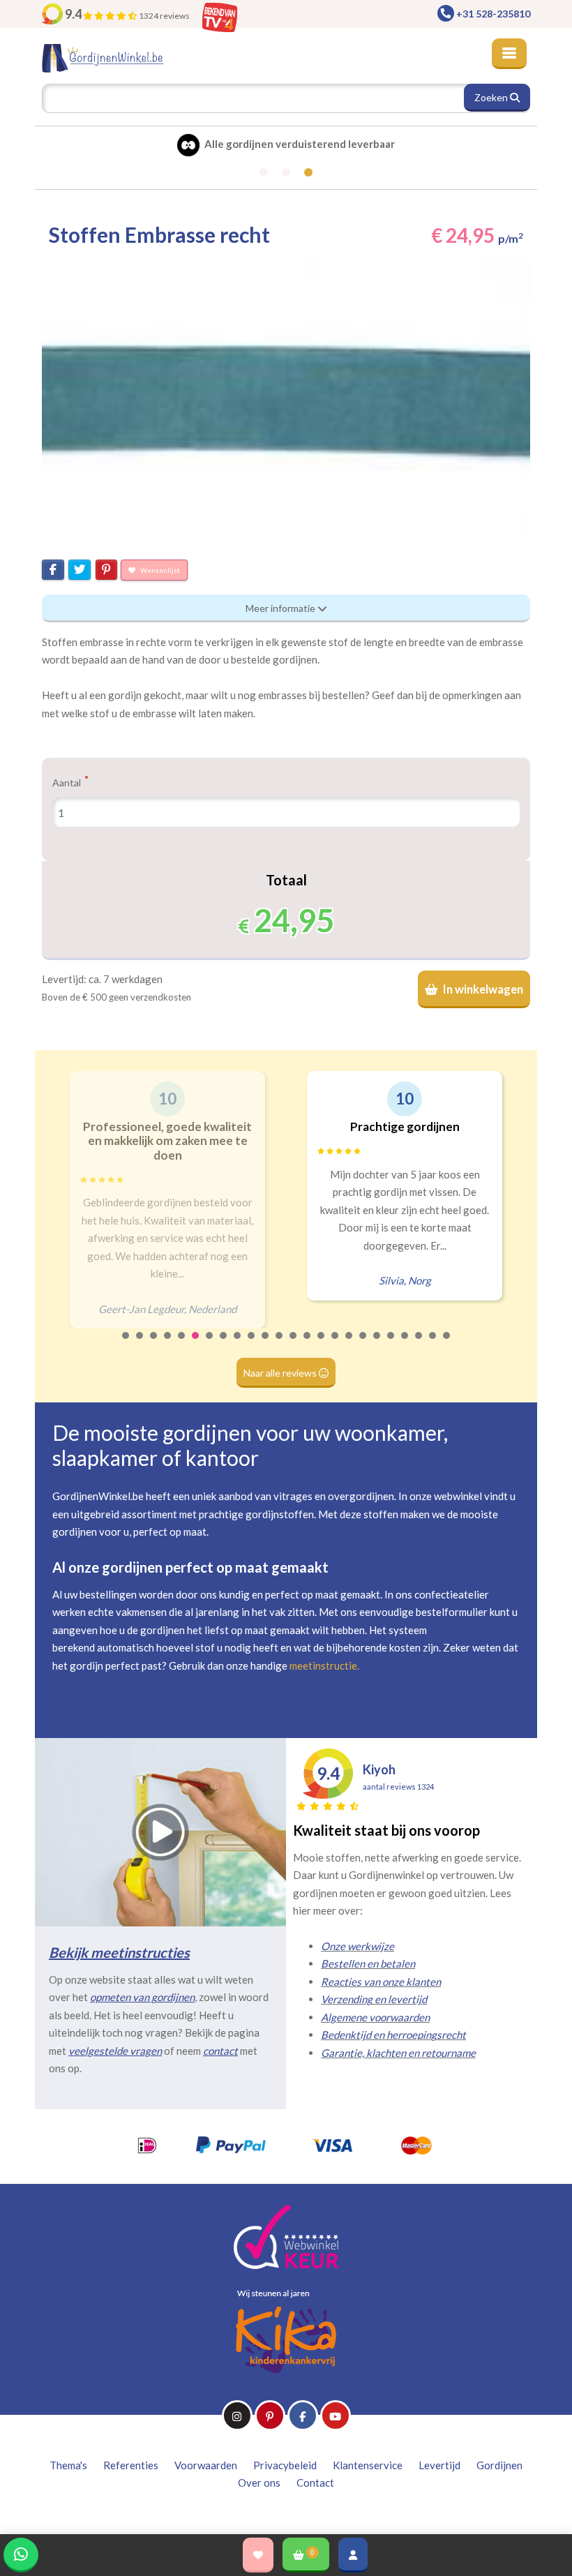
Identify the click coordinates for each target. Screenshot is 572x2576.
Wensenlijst (159, 570)
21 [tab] (405, 1345)
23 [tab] (433, 1345)
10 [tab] (252, 1345)
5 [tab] (182, 1345)
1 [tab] (126, 1345)
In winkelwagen (482, 989)
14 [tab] (308, 1345)
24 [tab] (447, 1345)
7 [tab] (210, 1345)
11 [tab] (266, 1345)
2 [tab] (140, 1345)
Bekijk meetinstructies (119, 1952)
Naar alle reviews (281, 1373)
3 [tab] (154, 1345)
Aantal (68, 782)
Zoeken (492, 97)
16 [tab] (336, 1345)
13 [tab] (294, 1345)
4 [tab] (168, 1345)
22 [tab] (419, 1345)
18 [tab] (363, 1345)
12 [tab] (280, 1345)
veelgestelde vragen (115, 2051)
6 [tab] (196, 1345)
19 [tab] (377, 1345)
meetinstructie (323, 1665)
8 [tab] (224, 1345)
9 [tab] (238, 1345)
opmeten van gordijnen (142, 1997)
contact (220, 2051)
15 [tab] (322, 1345)
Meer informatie (281, 608)
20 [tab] (391, 1345)
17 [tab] (349, 1345)
